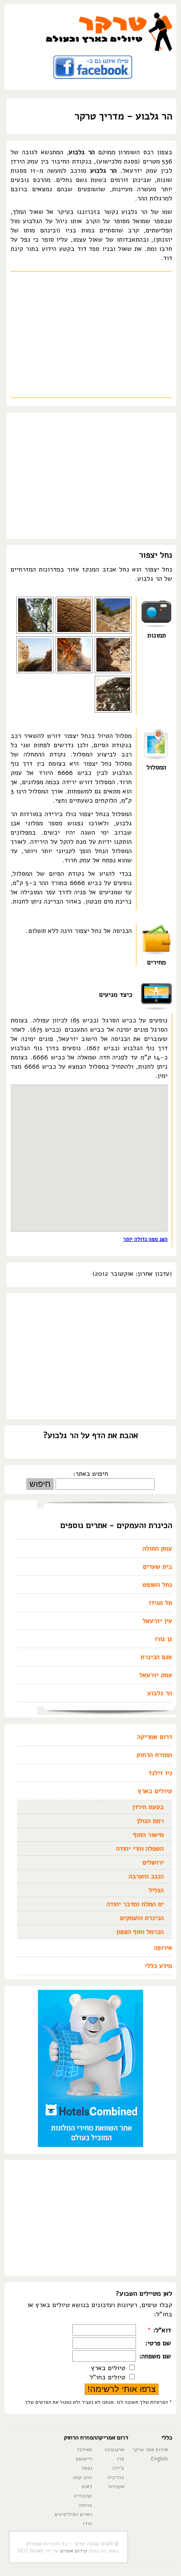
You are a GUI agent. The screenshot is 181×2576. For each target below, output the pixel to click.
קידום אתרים (74, 2551)
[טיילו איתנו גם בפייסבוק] (93, 81)
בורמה (85, 2505)
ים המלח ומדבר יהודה (135, 1904)
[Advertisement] (91, 335)
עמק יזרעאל (156, 1675)
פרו (121, 2459)
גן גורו (163, 1639)
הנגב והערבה (146, 1876)
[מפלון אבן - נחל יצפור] (113, 711)
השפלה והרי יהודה (140, 1849)
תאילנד (84, 2449)
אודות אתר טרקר (150, 2449)
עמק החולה (157, 1549)
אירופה (163, 1948)
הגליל (156, 1890)
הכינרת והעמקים (142, 1918)
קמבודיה (83, 2496)
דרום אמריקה (155, 1737)
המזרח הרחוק (154, 1755)
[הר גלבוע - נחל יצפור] (35, 632)
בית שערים (157, 1567)
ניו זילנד (160, 1773)
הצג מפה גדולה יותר (145, 1239)
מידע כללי (158, 1966)
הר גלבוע (160, 1693)
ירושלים (153, 1862)
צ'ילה (118, 2468)
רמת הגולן (150, 1821)
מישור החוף (148, 1835)
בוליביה (116, 2477)
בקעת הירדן (148, 1807)
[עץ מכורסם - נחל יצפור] (74, 632)
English (160, 2459)
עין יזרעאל (157, 1621)
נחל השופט (157, 1585)
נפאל (87, 2468)
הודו (88, 2523)
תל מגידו (160, 1603)
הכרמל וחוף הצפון (140, 1932)
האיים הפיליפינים (73, 2514)
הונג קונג (83, 2477)
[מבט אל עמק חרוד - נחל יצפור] (35, 671)
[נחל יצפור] (113, 632)
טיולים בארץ (155, 1791)
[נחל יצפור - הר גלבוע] (113, 671)
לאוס (87, 2486)
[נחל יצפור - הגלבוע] (74, 671)
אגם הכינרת (156, 1657)
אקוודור (116, 2486)
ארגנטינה (114, 2449)
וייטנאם (84, 2459)
